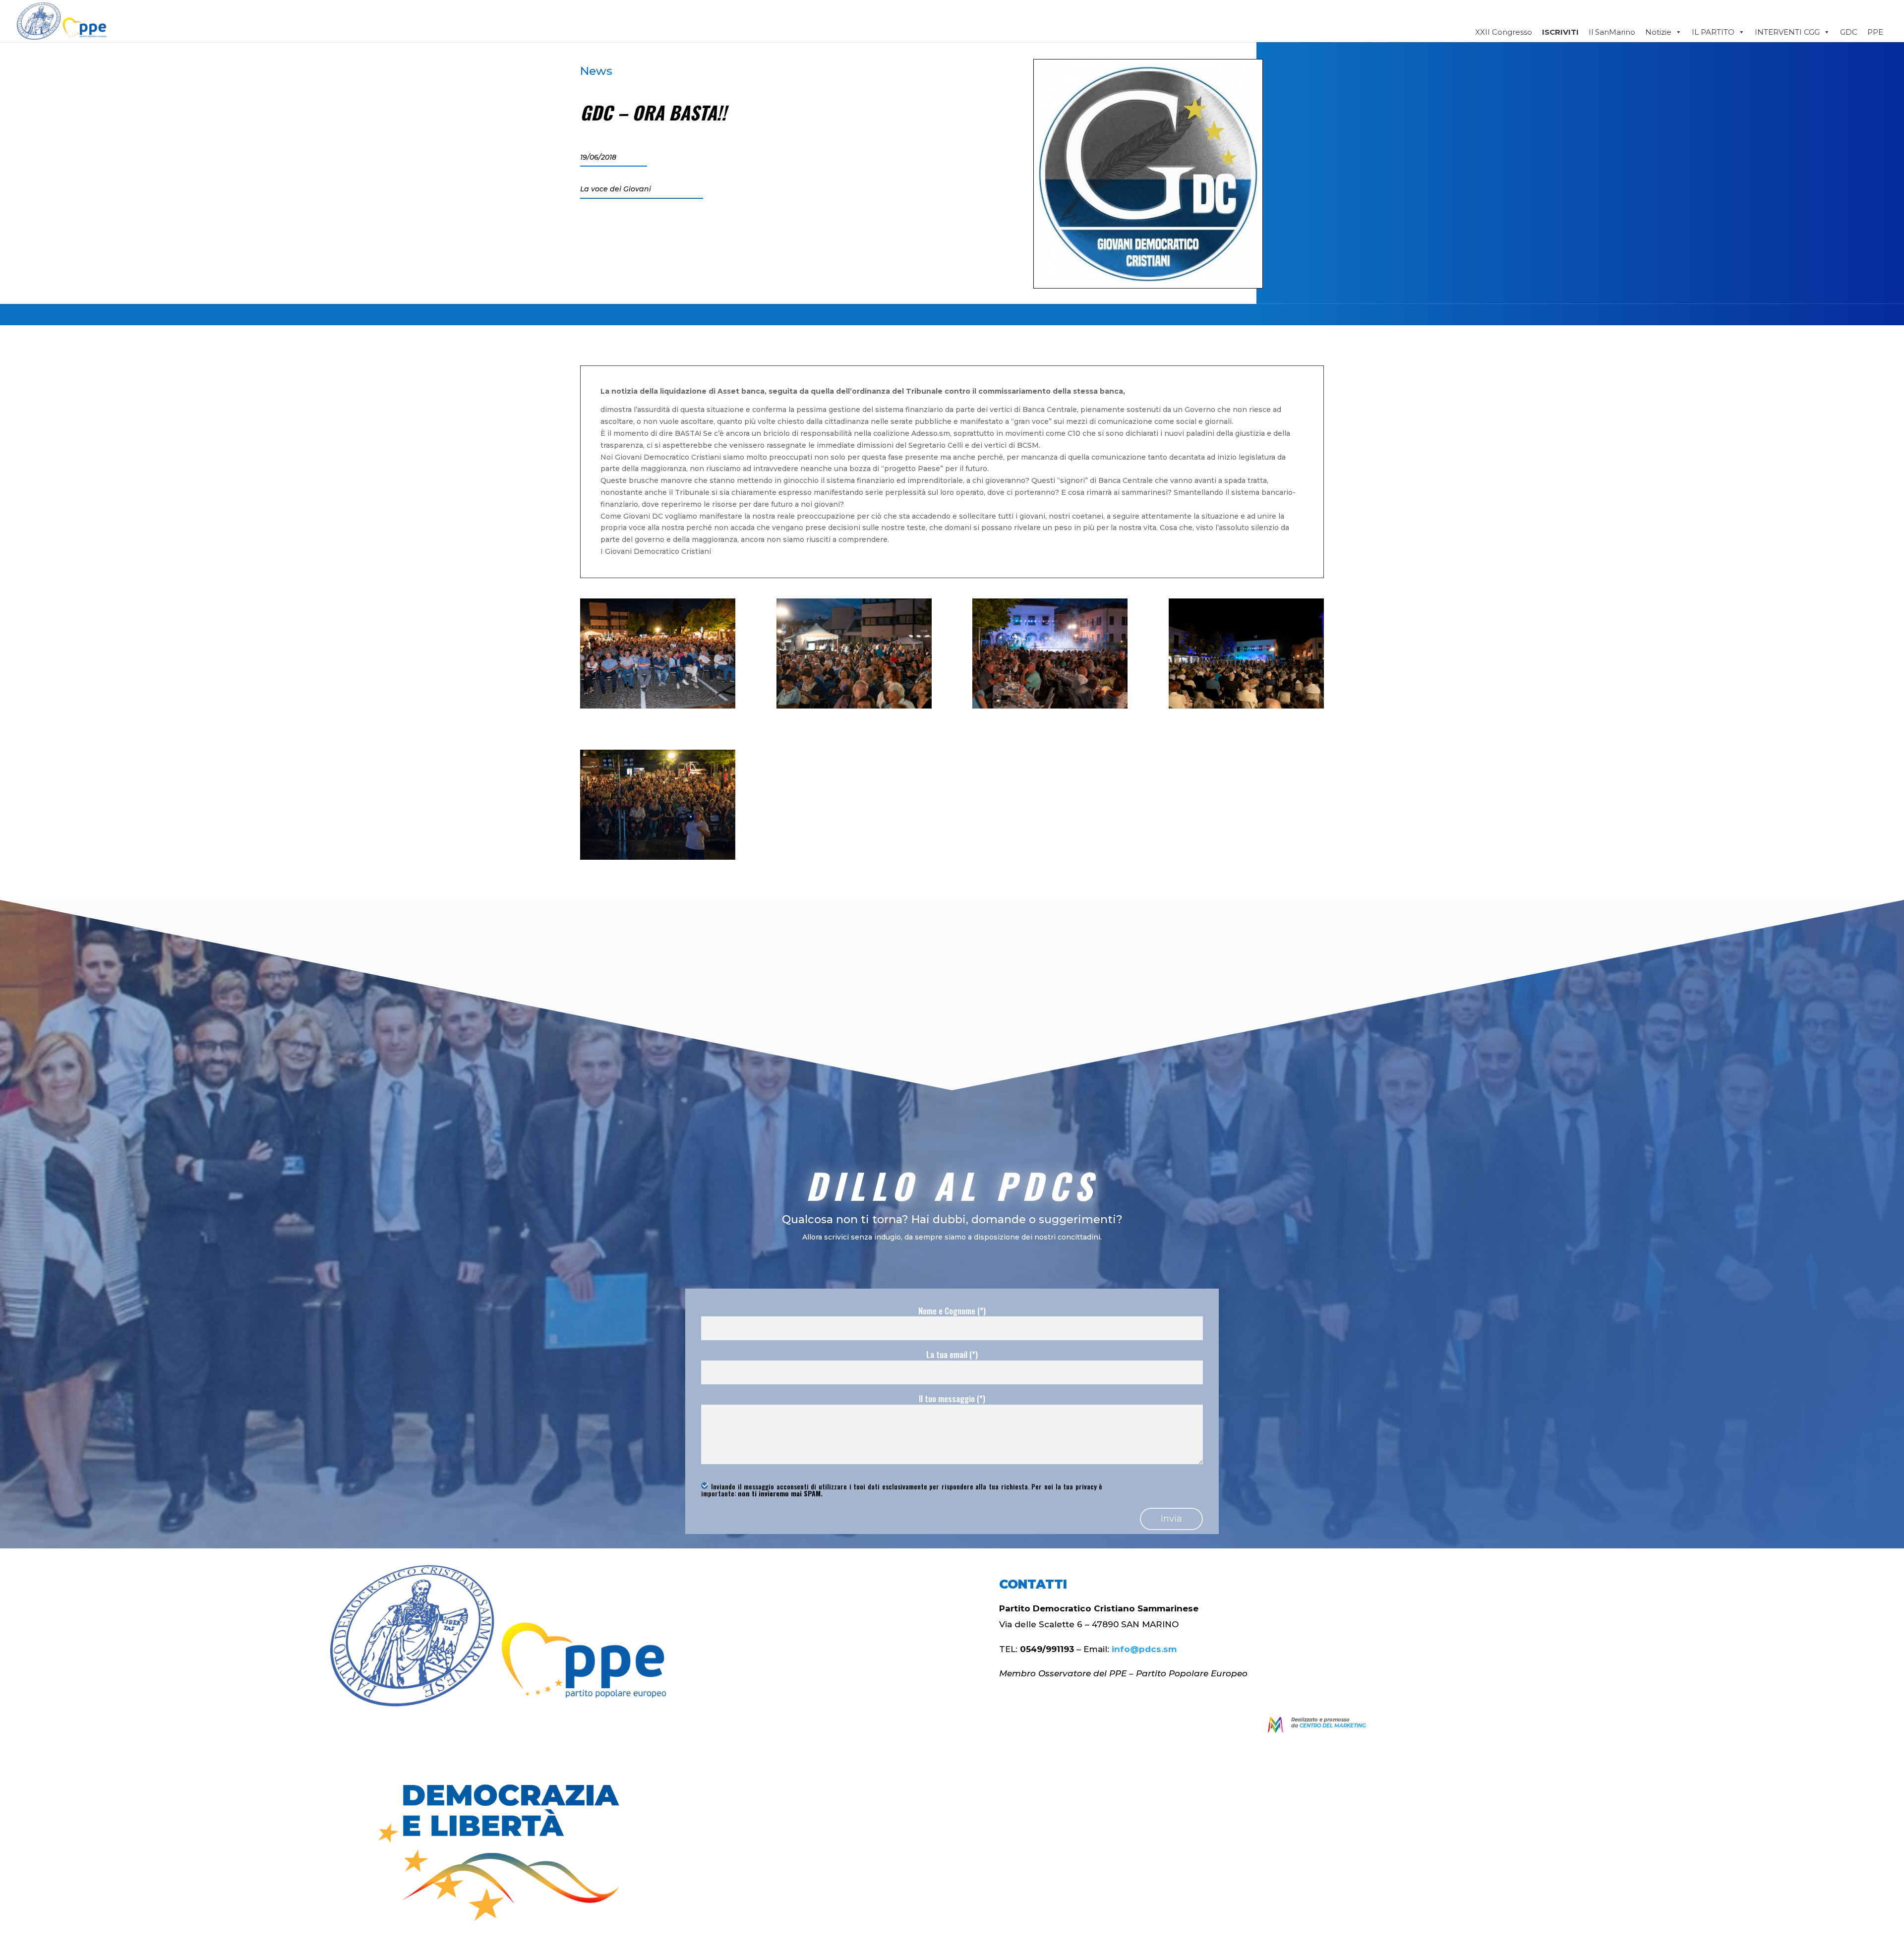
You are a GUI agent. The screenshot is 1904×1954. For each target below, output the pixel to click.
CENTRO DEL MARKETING (1333, 1726)
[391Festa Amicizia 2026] (1050, 706)
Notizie (1658, 32)
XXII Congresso (1504, 32)
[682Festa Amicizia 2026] (658, 857)
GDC (1849, 32)
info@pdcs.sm (1144, 1649)
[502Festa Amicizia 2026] (1246, 706)
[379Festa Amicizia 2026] (854, 706)
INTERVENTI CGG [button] (1787, 32)
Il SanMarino (1612, 32)
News (596, 71)
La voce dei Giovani (616, 189)
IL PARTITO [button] (1713, 32)
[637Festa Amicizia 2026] (658, 706)
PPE (1875, 32)
